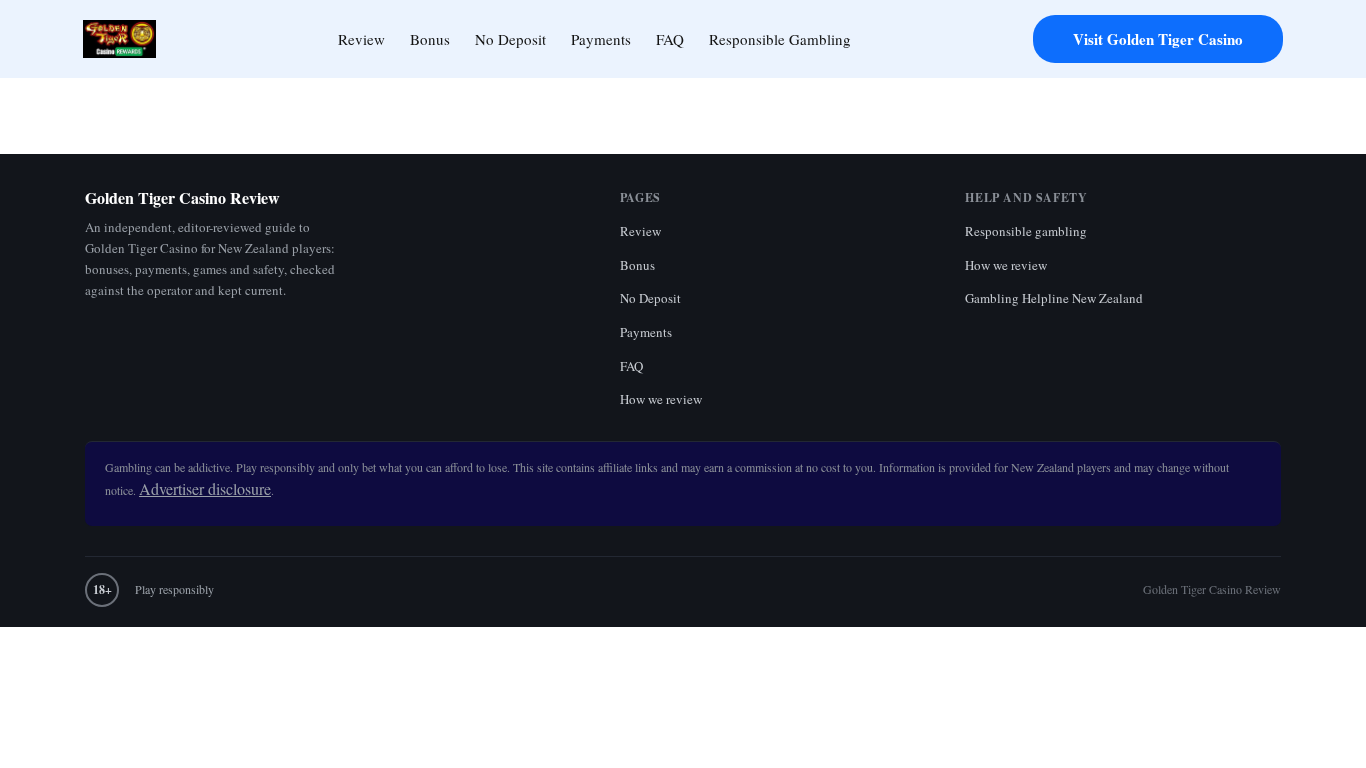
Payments (601, 39)
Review (361, 39)
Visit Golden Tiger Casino (1158, 39)
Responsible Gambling (780, 39)
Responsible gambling (1026, 231)
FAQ (670, 39)
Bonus (430, 39)
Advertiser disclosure (205, 488)
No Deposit (510, 39)
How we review (661, 399)
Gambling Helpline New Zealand (1054, 298)
